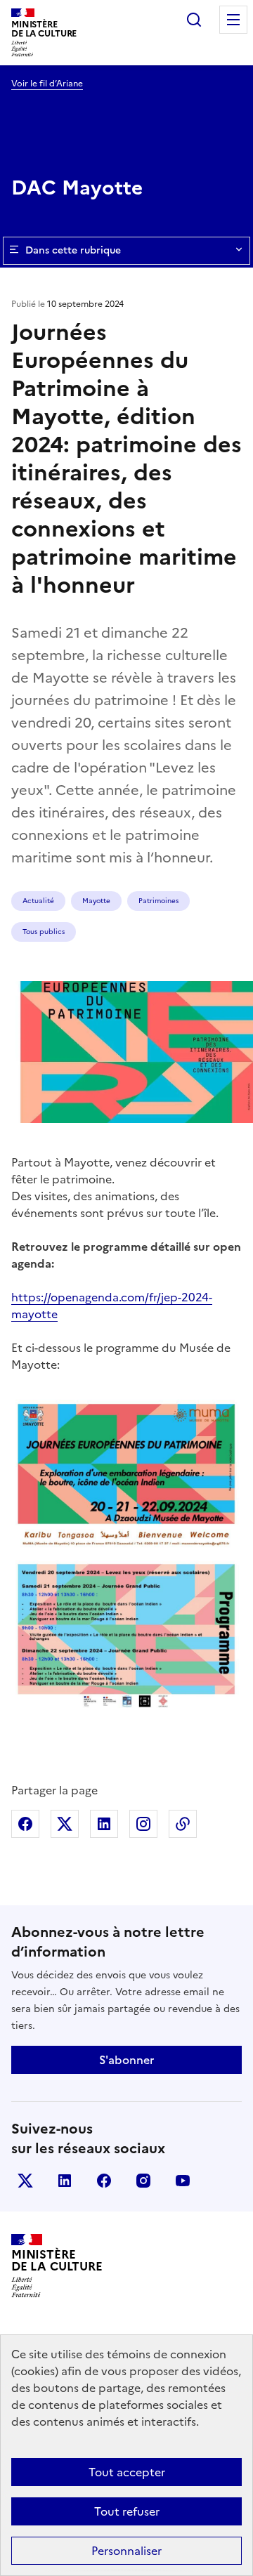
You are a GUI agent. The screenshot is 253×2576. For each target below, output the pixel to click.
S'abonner (126, 2060)
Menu (233, 20)
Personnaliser (126, 2551)
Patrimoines (158, 901)
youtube (183, 2181)
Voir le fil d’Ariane (47, 84)
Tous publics (44, 932)
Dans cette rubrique (73, 250)
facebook (104, 2181)
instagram (143, 2181)
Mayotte (96, 901)
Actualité (38, 901)
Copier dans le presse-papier (183, 1824)
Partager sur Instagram (143, 1824)
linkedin (65, 2181)
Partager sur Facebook (25, 1824)
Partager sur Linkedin (104, 1824)
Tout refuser (127, 2511)
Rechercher (194, 20)
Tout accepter (127, 2472)
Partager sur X (65, 1824)
